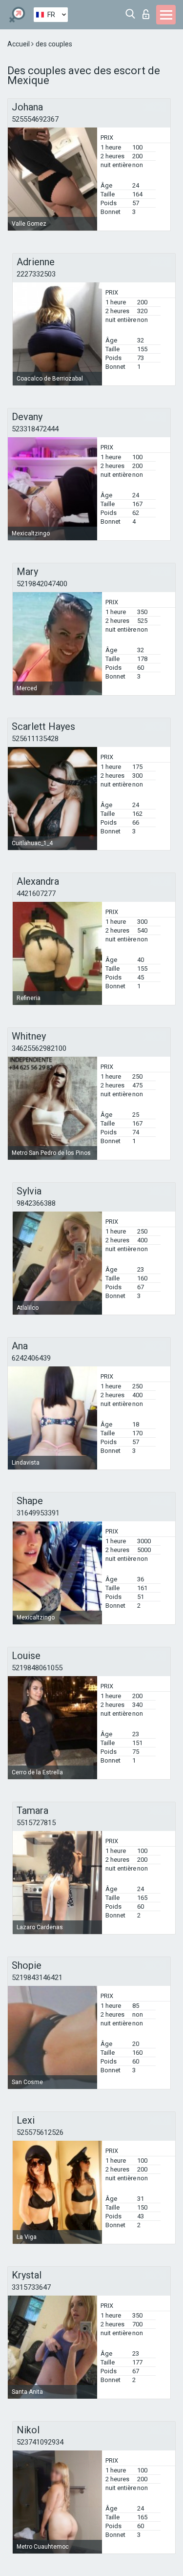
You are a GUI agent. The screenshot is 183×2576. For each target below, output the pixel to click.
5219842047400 (42, 584)
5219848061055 (37, 1668)
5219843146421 (37, 1978)
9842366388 (36, 1203)
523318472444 (35, 429)
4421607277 (36, 894)
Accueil (19, 44)
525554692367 (35, 119)
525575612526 (40, 2132)
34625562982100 (39, 1048)
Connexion (148, 11)
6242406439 (31, 1358)
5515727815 (36, 1823)
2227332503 (36, 274)
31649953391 (38, 1513)
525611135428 (35, 739)
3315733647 (31, 2287)
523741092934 (40, 2442)
